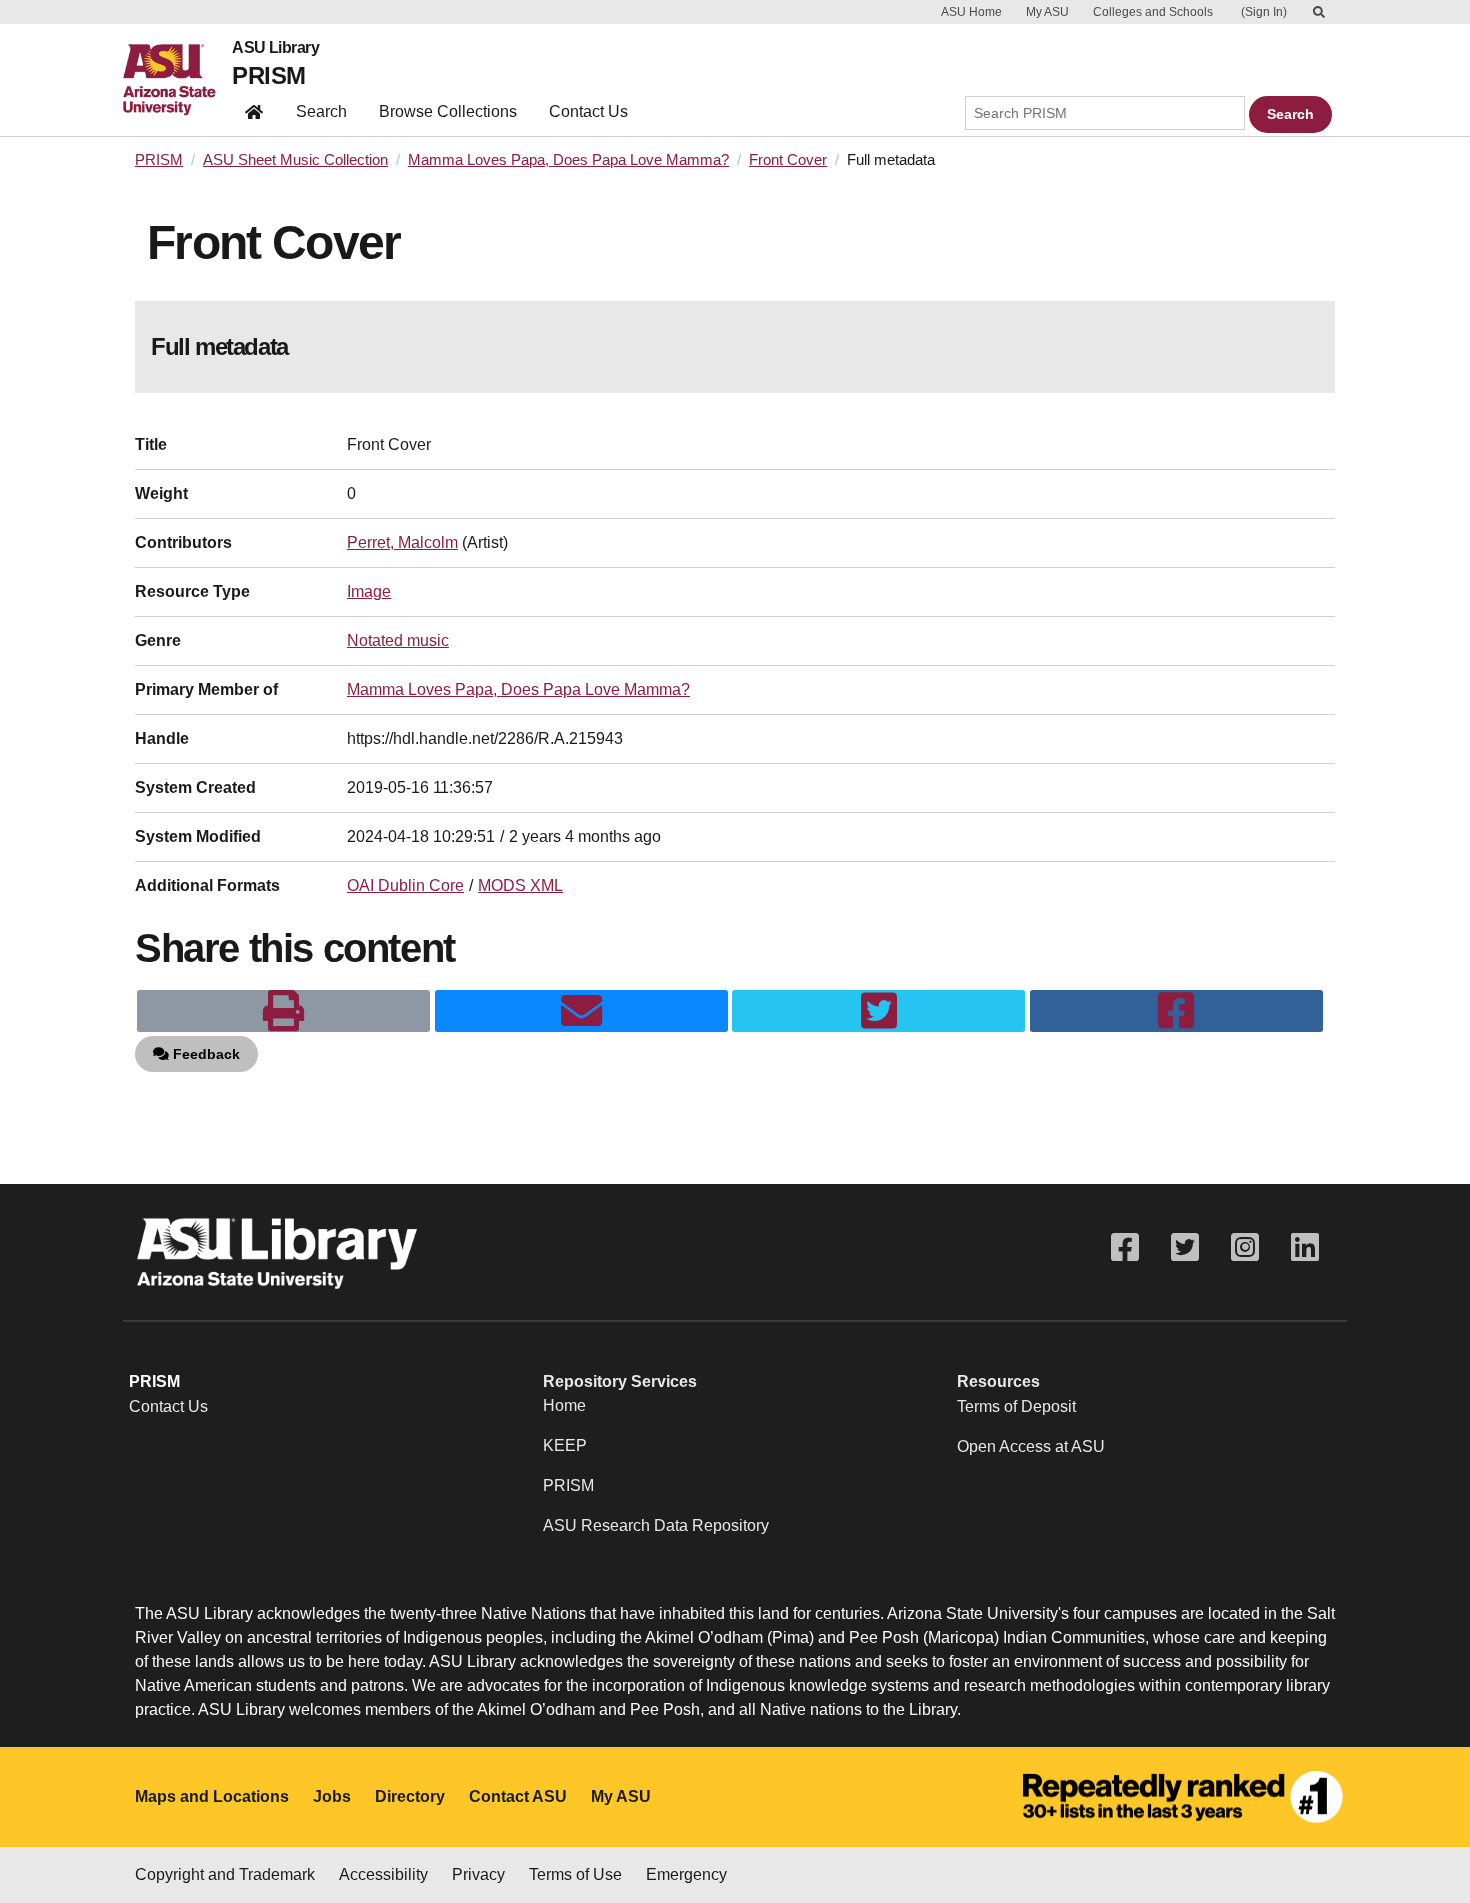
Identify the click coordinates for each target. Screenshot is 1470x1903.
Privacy (478, 1874)
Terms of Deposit (1016, 1406)
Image (369, 591)
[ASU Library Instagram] (1245, 1247)
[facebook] (1176, 1011)
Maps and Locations (212, 1796)
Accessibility (383, 1874)
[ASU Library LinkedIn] (1305, 1247)
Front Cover (788, 160)
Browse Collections (448, 111)
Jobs (332, 1796)
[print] (283, 1011)
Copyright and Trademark (225, 1874)
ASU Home (971, 12)
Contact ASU (518, 1796)
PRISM (268, 75)
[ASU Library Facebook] (1125, 1247)
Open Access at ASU (1031, 1446)
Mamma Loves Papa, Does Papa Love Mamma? (568, 160)
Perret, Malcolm (402, 542)
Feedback (204, 1054)
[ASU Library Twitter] (1185, 1247)
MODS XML (520, 885)
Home (564, 1405)
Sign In (1264, 12)
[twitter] (878, 1011)
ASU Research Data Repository (656, 1525)
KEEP (565, 1445)
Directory (410, 1796)
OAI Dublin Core (405, 885)
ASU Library (275, 48)
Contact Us (588, 111)
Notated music (398, 640)
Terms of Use (575, 1874)
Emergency (686, 1874)
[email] (581, 1011)
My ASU (1047, 12)
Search (321, 111)
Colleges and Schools (1153, 12)
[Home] (177, 80)
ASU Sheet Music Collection (295, 160)
